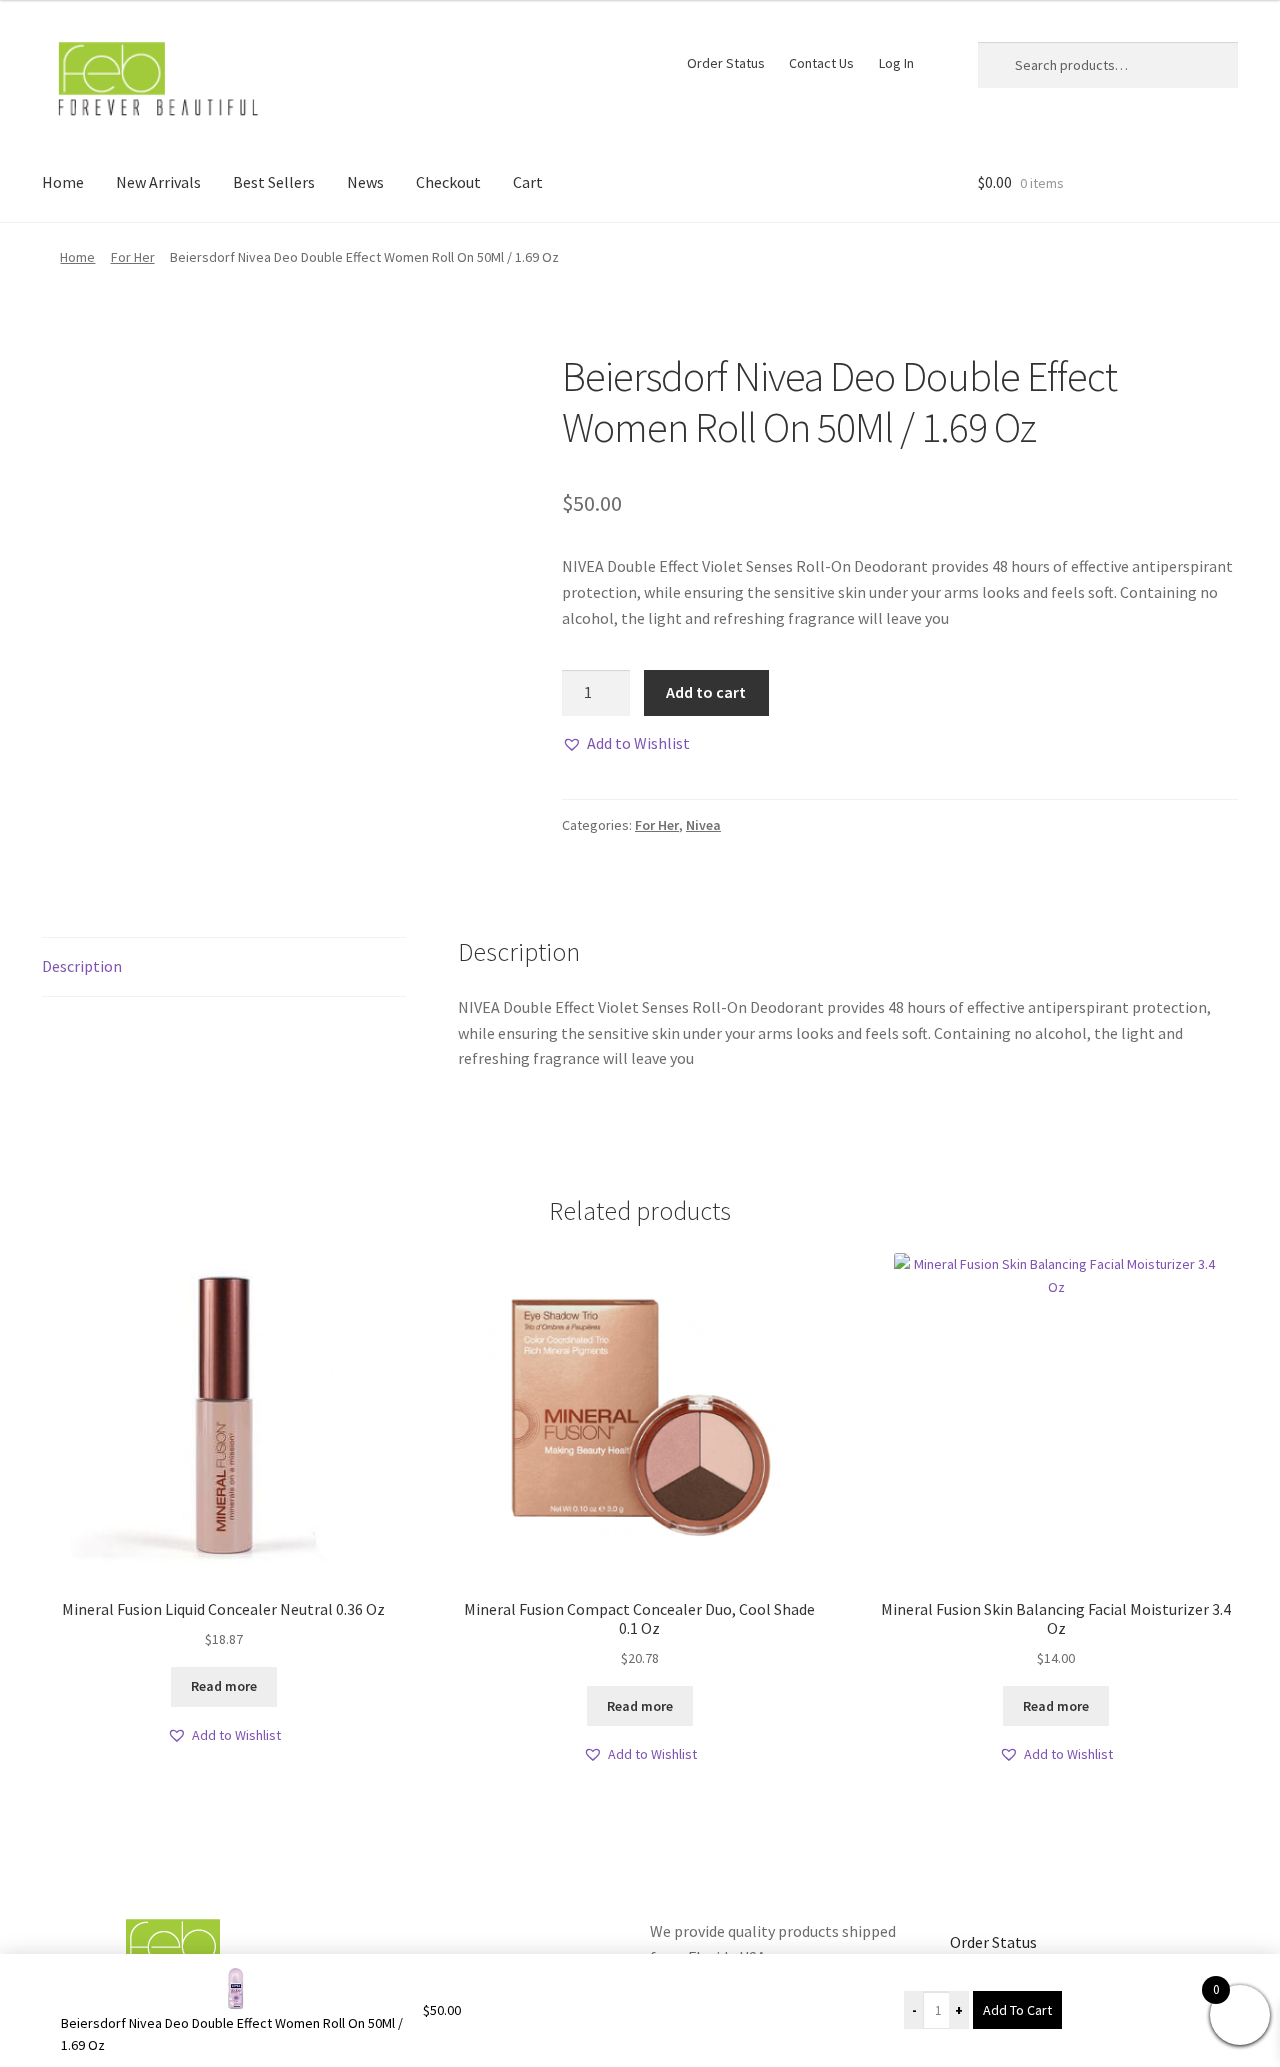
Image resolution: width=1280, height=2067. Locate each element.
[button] (626, 744)
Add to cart (706, 692)
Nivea (703, 825)
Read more (224, 1686)
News (365, 182)
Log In (896, 63)
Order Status (726, 63)
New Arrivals (158, 182)
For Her (133, 257)
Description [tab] (82, 966)
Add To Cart (1017, 2010)
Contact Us (821, 63)
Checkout (448, 182)
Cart (528, 182)
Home (63, 182)
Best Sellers (274, 182)
